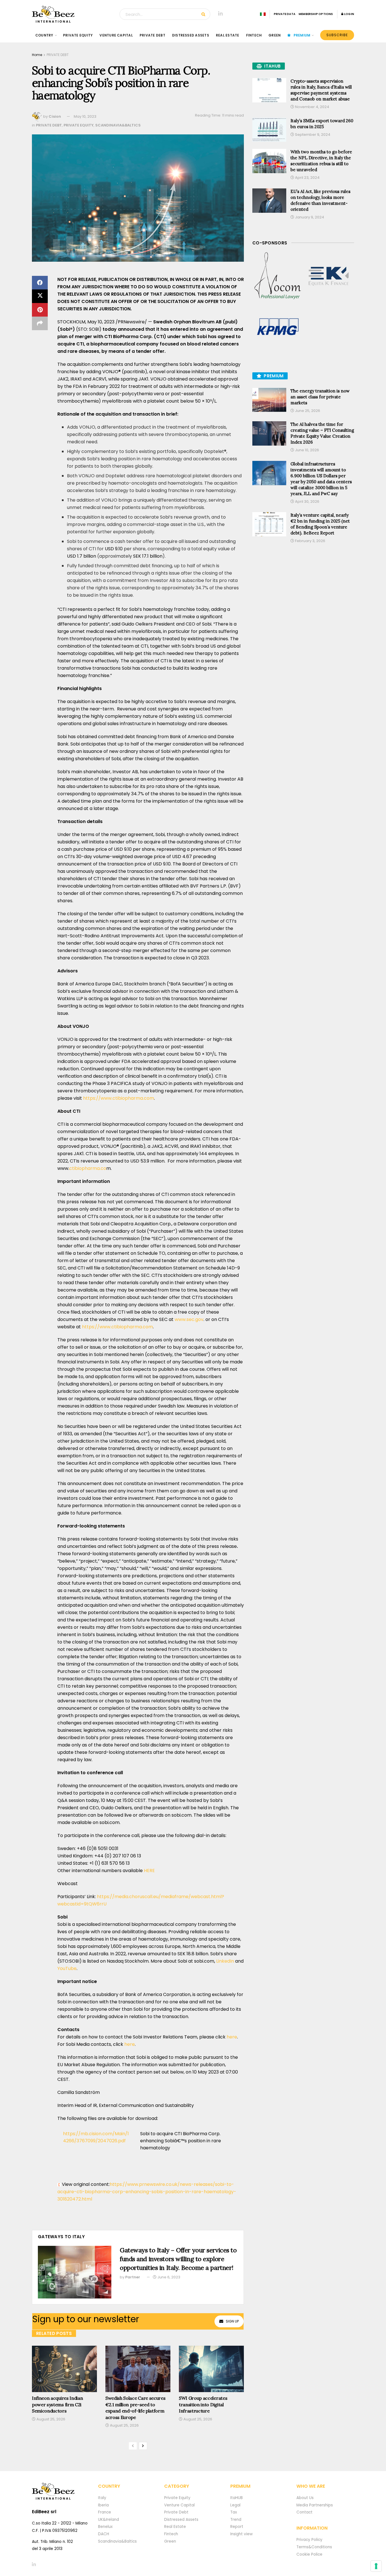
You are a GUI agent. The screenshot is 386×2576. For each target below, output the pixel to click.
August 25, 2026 (50, 2419)
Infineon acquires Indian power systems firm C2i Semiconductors (57, 2404)
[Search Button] (204, 14)
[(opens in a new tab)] (278, 276)
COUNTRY (44, 35)
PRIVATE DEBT (152, 35)
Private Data (285, 14)
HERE (149, 1871)
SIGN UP (232, 2321)
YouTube (67, 1968)
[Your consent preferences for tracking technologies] (376, 2566)
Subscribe (337, 35)
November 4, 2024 (312, 107)
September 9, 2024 (312, 135)
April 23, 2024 (307, 178)
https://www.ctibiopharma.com (119, 1098)
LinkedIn (225, 1961)
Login (349, 14)
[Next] (143, 2446)
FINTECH (254, 35)
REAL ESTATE (228, 35)
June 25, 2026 (307, 411)
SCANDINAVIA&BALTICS (118, 125)
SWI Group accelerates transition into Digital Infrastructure (203, 2404)
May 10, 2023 (85, 116)
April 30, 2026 (307, 501)
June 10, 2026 (307, 450)
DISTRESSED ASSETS (191, 35)
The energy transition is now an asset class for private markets (320, 397)
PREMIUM (302, 35)
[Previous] (133, 2446)
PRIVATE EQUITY (78, 35)
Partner (133, 2277)
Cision (55, 116)
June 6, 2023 (168, 2277)
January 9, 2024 (309, 217)
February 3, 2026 (310, 541)
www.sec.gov (189, 1319)
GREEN (275, 35)
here (232, 2037)
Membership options (316, 14)
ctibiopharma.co (88, 1168)
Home (37, 55)
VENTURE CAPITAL (116, 35)
